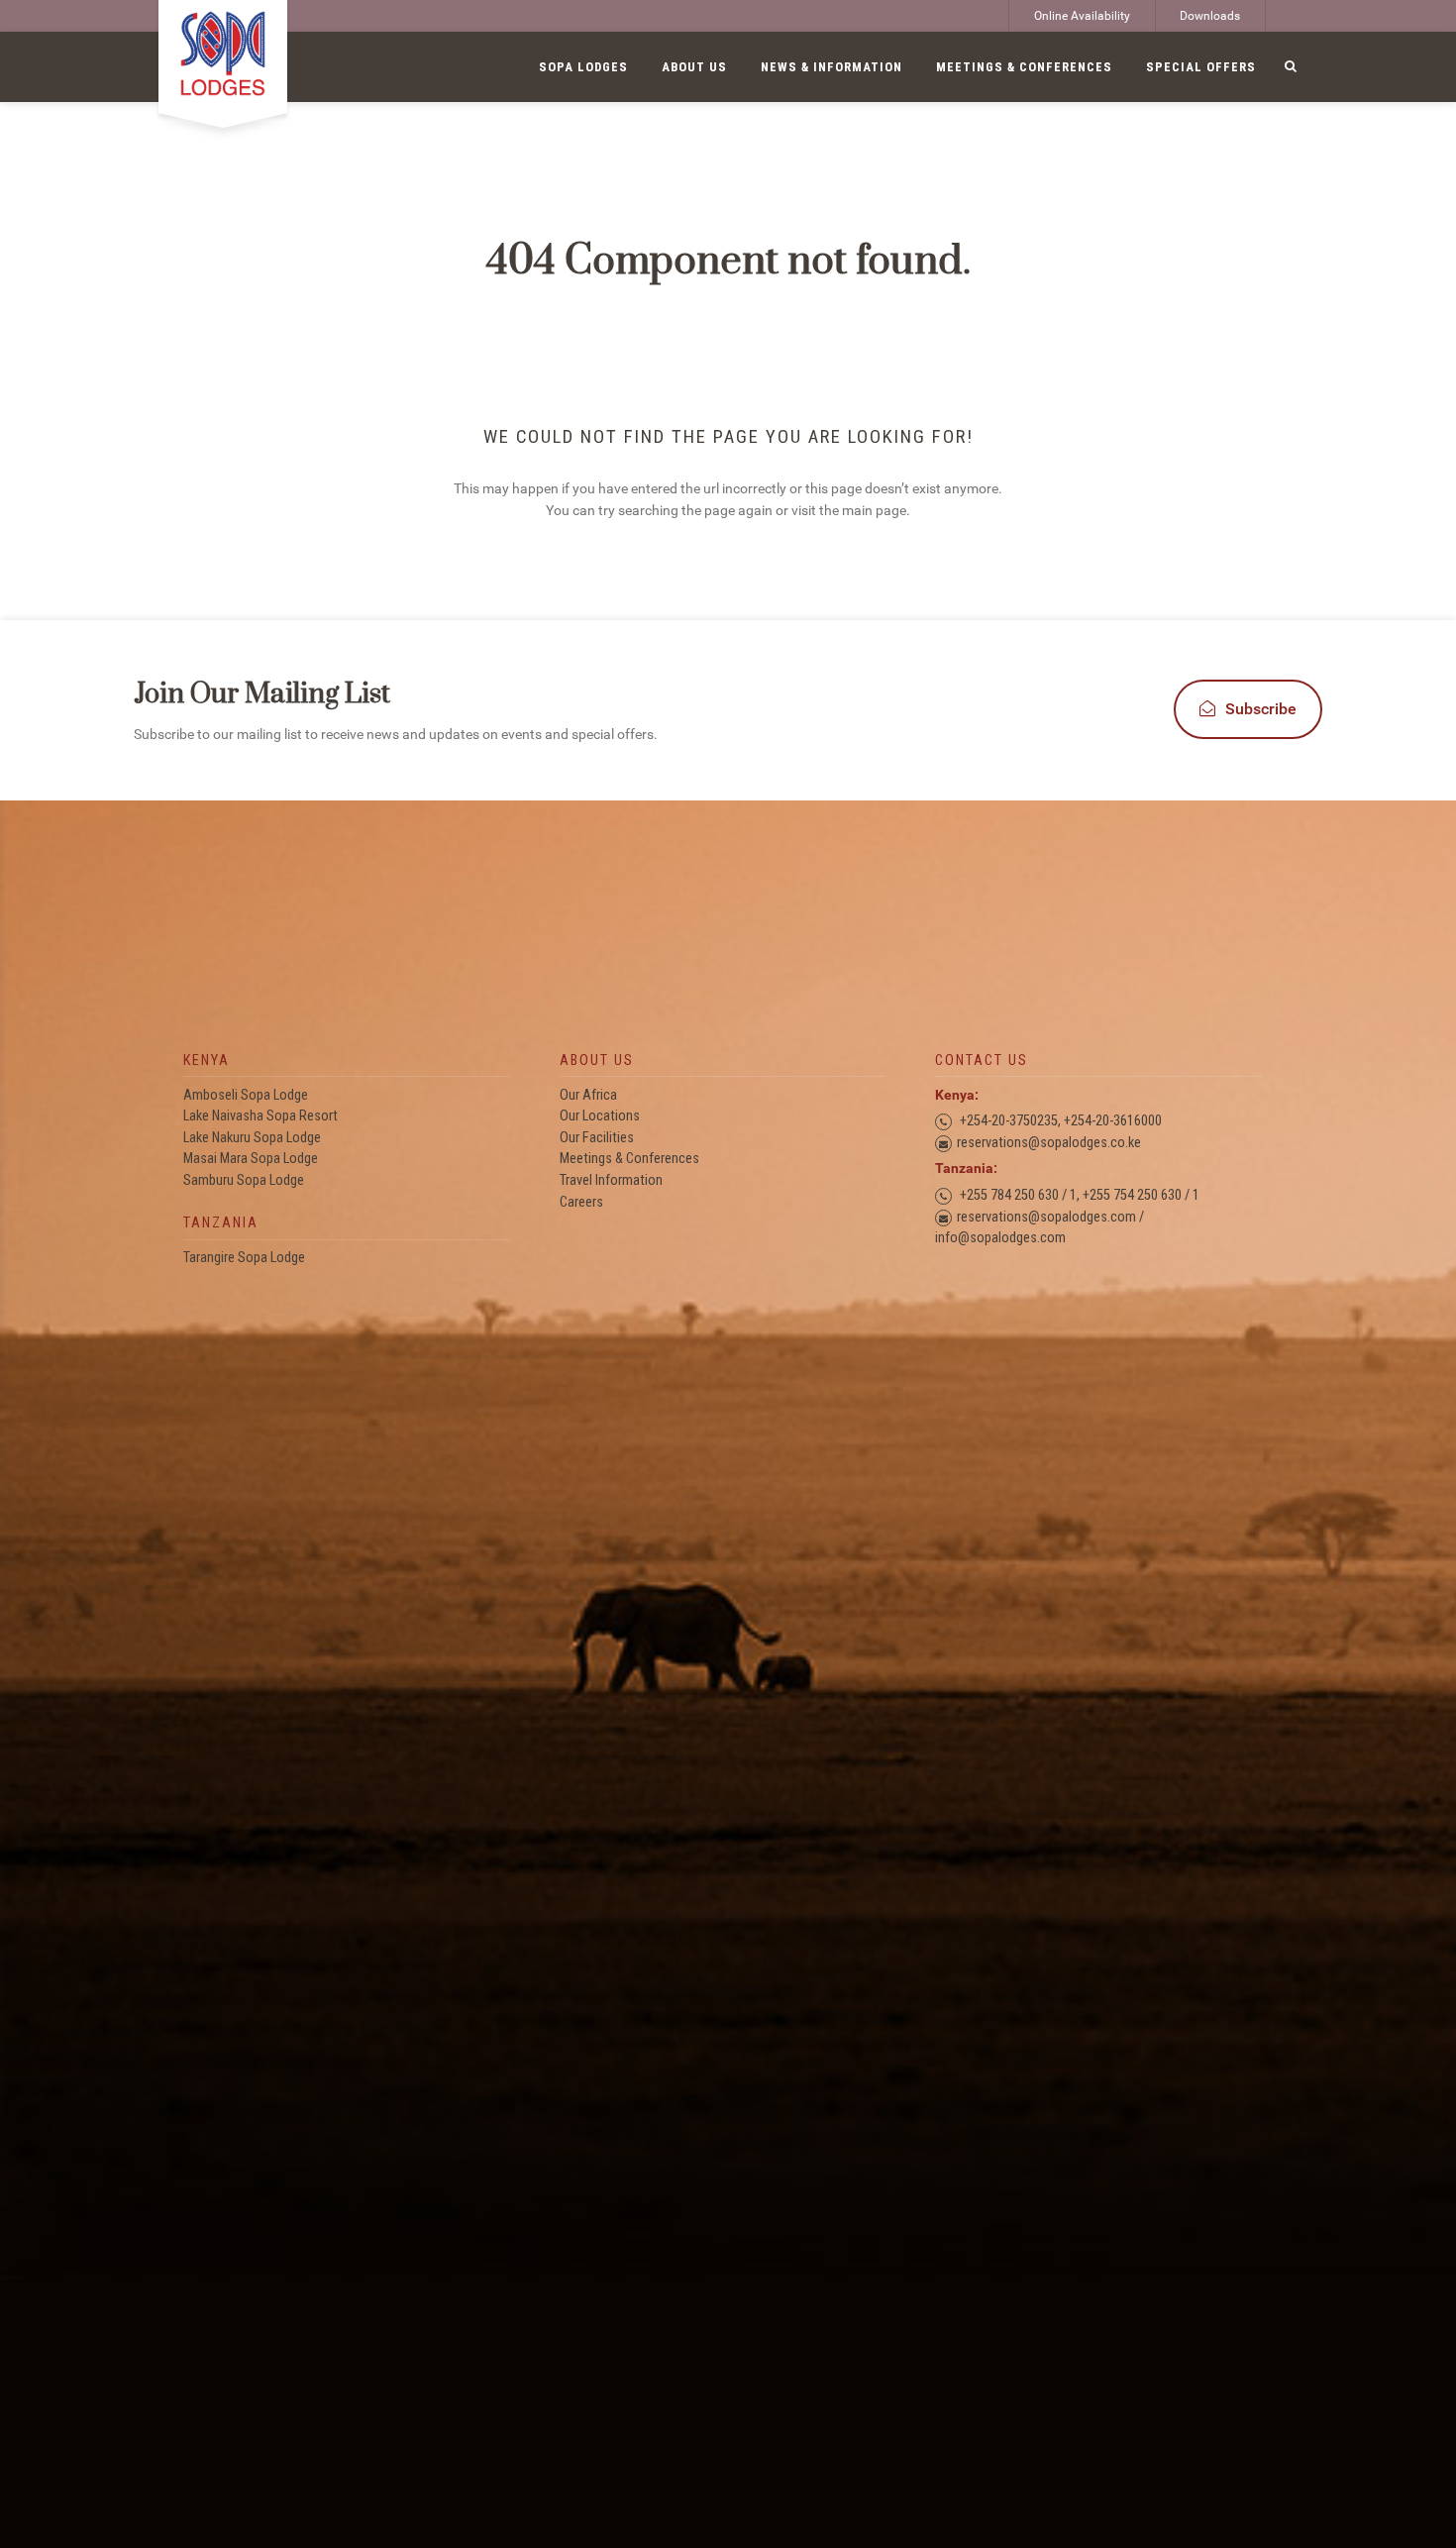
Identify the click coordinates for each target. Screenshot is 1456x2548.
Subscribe (1261, 709)
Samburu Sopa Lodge (244, 1180)
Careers (581, 1202)
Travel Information (611, 1180)
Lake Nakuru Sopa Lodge (252, 1138)
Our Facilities (597, 1138)
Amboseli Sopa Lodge (246, 1095)
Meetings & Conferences (629, 1159)
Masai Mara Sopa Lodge (251, 1159)
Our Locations (600, 1116)
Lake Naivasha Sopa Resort (260, 1116)
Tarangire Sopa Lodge (244, 1258)
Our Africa (588, 1095)
